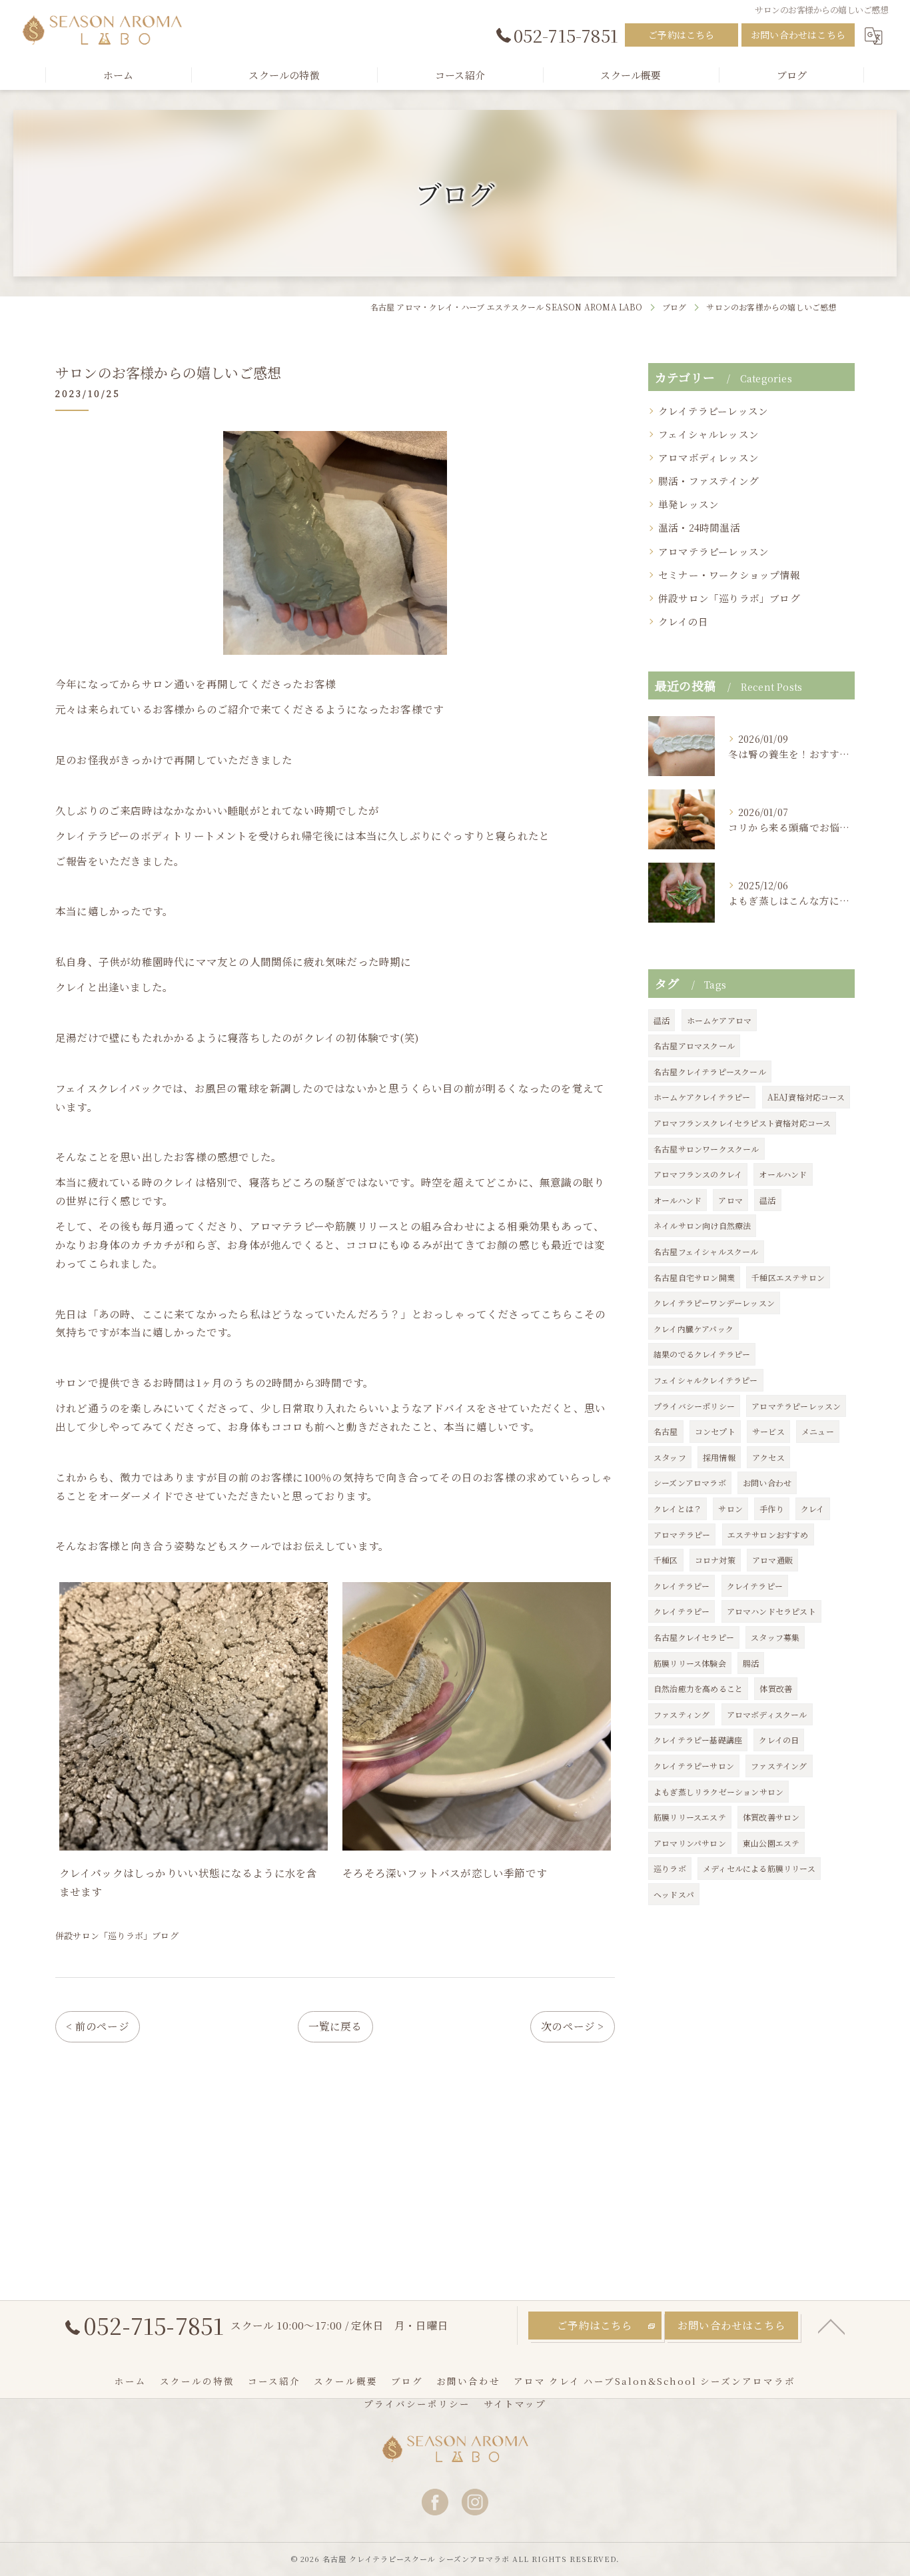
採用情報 (719, 1457)
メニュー (818, 1431)
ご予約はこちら (681, 35)
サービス (768, 1431)
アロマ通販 (772, 1560)
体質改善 (776, 1688)
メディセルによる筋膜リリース (759, 1868)
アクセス (768, 1457)
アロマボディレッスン (708, 457)
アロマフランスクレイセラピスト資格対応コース (742, 1123)
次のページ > (572, 2026)
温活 (662, 1020)
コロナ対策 (715, 1560)
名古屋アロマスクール (694, 1046)
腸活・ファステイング (708, 481)
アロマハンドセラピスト (771, 1611)
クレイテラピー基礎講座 (698, 1740)
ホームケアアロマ (719, 1020)
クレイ (813, 1508)
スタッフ (670, 1457)
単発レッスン (688, 504)
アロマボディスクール (767, 1714)
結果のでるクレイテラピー (702, 1354)
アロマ (730, 1200)
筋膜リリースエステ (690, 1817)
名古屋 (666, 1431)
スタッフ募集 (775, 1637)
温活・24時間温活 (699, 527)
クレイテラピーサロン (694, 1766)
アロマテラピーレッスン (713, 551)
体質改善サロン (771, 1817)
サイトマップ (515, 2403)
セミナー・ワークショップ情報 (729, 575)
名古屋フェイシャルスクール (706, 1251)
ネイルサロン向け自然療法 (702, 1225)
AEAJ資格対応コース (806, 1097)
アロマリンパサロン (690, 1843)
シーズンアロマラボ (690, 1483)
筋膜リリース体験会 (690, 1663)
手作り (772, 1508)
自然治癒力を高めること (698, 1688)
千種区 (666, 1560)
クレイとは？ (678, 1508)
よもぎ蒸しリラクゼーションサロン (718, 1792)
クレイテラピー (682, 1586)
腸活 (751, 1663)
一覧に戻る (335, 2026)
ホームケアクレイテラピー (702, 1097)
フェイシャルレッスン (708, 434)
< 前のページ (97, 2026)
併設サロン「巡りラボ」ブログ (117, 1935)
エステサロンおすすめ (768, 1534)
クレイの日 (683, 621)
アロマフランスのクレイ (698, 1174)
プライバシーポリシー (694, 1406)
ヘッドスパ (674, 1894)
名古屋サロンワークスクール (706, 1149)
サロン (730, 1508)
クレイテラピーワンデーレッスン (714, 1303)
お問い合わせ (767, 1483)
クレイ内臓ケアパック (693, 1329)
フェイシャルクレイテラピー (706, 1380)
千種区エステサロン (788, 1277)
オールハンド (783, 1174)
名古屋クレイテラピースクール (710, 1072)
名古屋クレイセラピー (694, 1637)
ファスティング (682, 1714)
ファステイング (779, 1766)
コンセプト (715, 1431)
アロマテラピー (682, 1534)
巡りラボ (670, 1868)
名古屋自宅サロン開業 (694, 1277)
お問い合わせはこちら (798, 35)
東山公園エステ (771, 1843)
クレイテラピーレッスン (713, 411)
